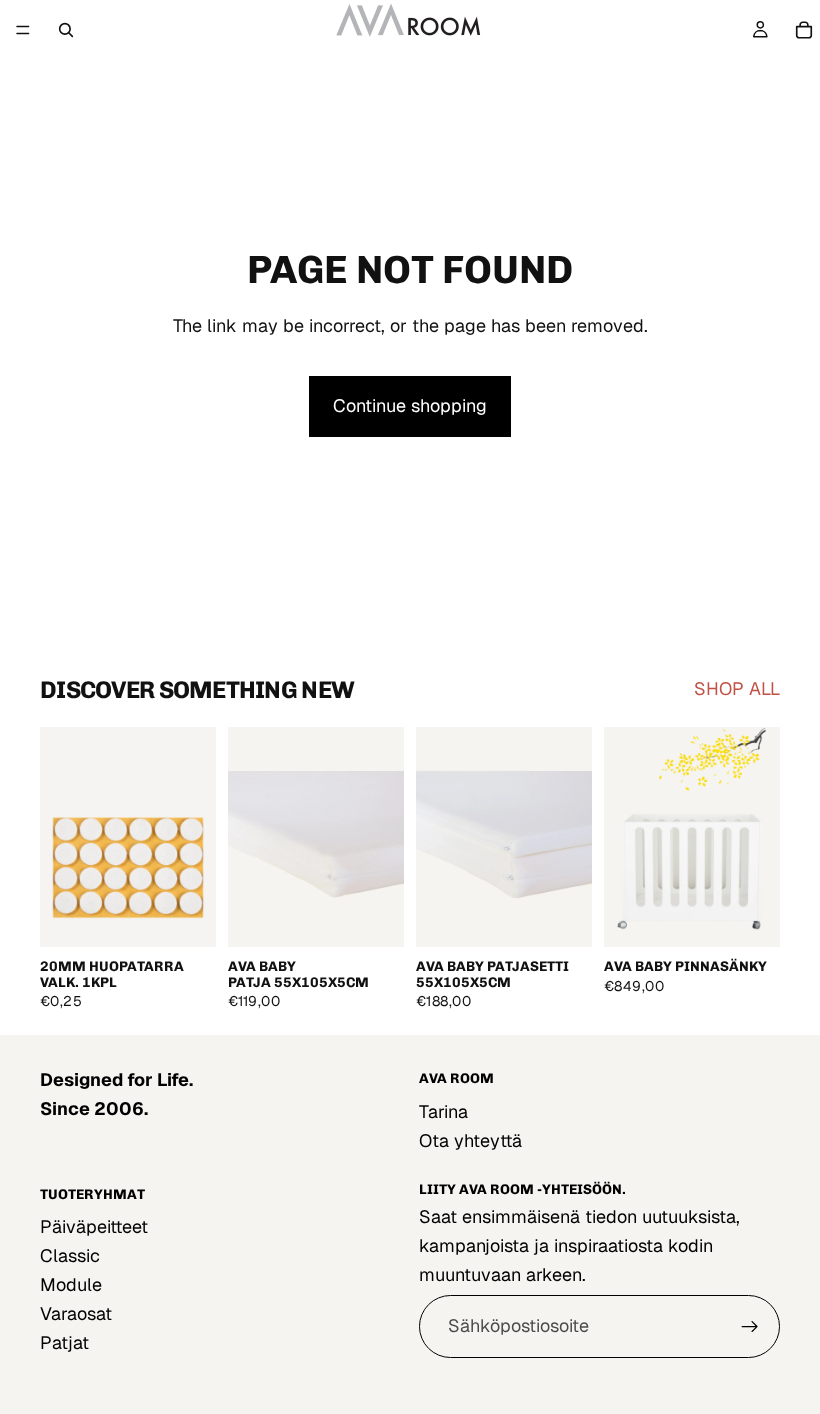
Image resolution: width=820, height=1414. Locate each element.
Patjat (64, 1341)
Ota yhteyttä (470, 1140)
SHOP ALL (737, 688)
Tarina (443, 1111)
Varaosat (76, 1312)
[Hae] (66, 30)
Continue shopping (410, 405)
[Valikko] (23, 30)
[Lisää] (185, 917)
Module (71, 1284)
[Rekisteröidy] (750, 1327)
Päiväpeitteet (94, 1226)
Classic (70, 1255)
